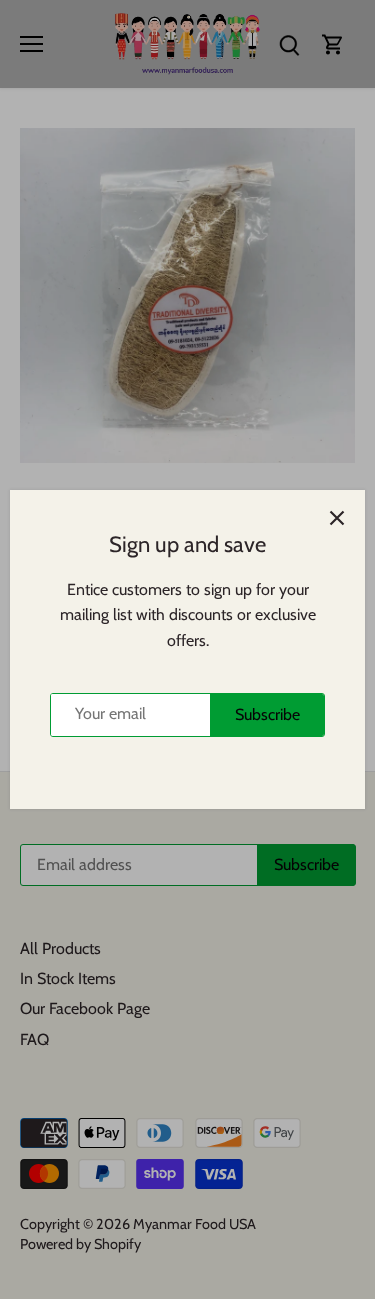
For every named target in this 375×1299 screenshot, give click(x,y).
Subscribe (267, 714)
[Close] (337, 518)
